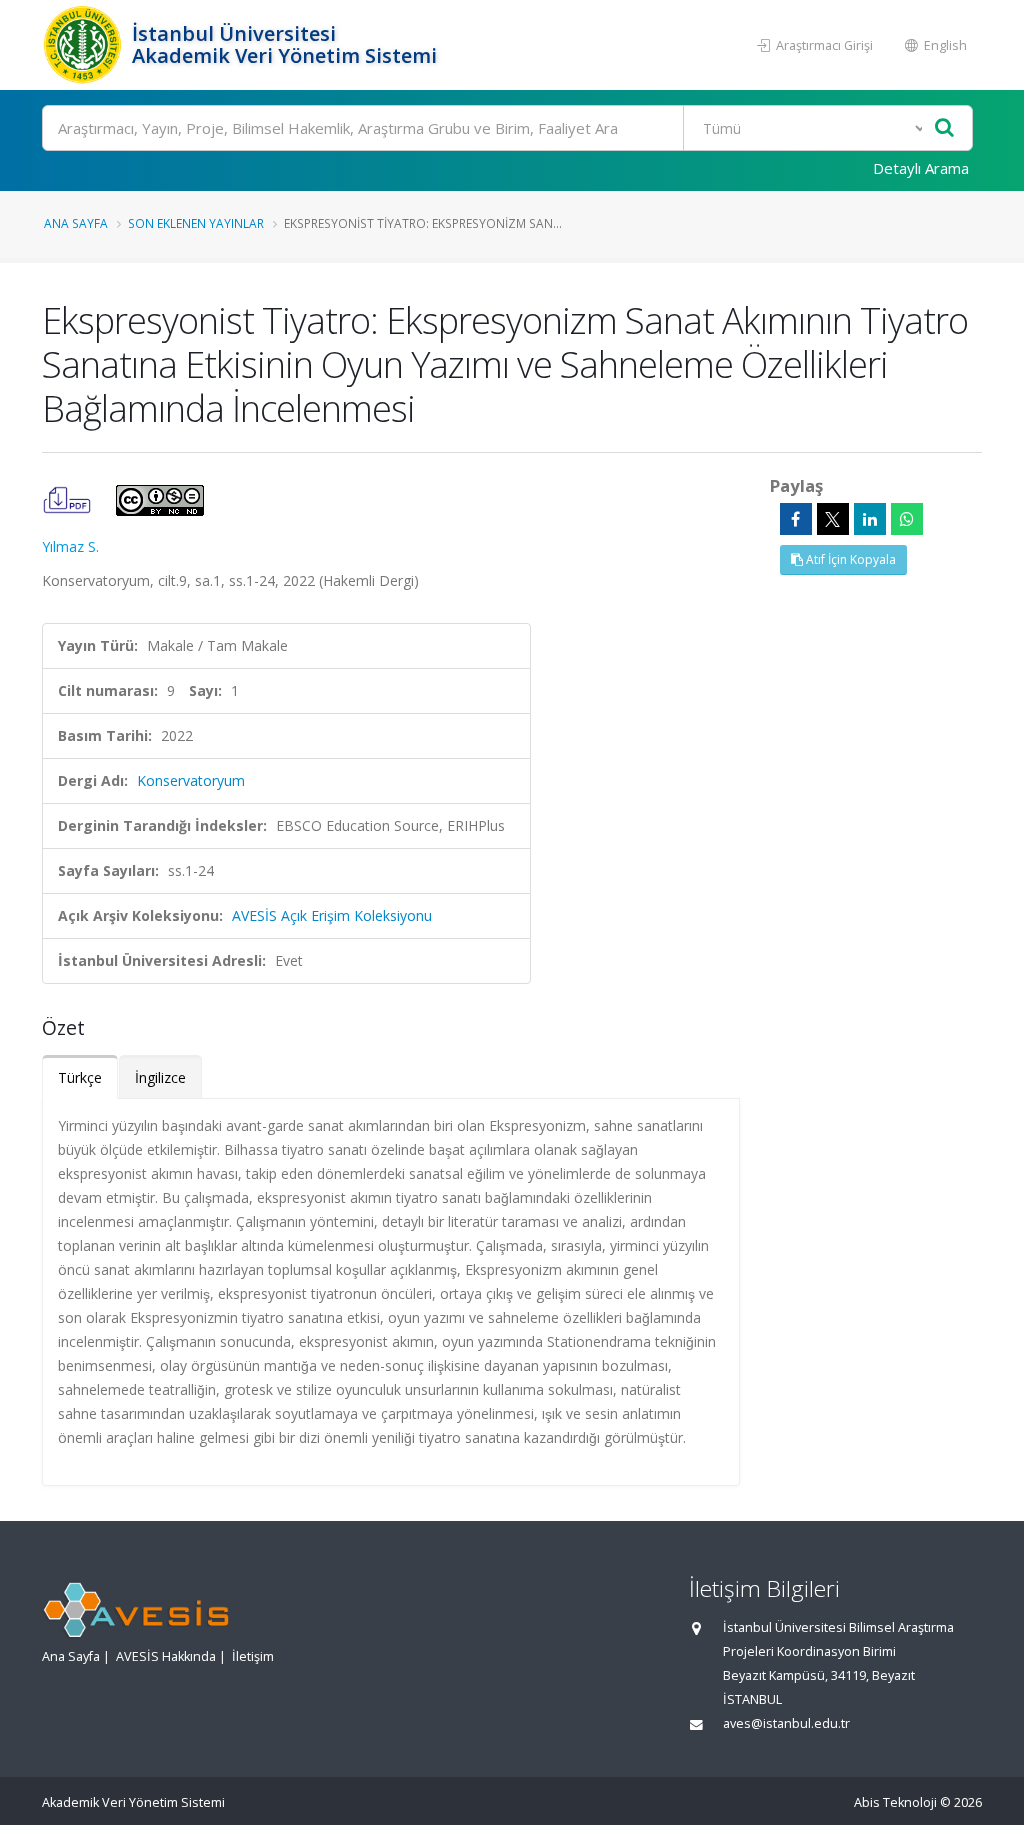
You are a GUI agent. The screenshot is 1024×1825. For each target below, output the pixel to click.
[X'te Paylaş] (833, 519)
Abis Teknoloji (895, 1802)
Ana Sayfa (76, 223)
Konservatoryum (191, 780)
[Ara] (944, 128)
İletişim (253, 1656)
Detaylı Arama (921, 168)
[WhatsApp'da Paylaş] (907, 519)
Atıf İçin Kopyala (849, 559)
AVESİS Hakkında (166, 1656)
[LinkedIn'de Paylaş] (870, 519)
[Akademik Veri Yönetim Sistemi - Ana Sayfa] (84, 45)
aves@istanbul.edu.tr (786, 1723)
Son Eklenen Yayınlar (196, 223)
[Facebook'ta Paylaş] (796, 519)
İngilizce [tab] (160, 1077)
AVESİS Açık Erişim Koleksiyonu (332, 915)
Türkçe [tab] (80, 1077)
